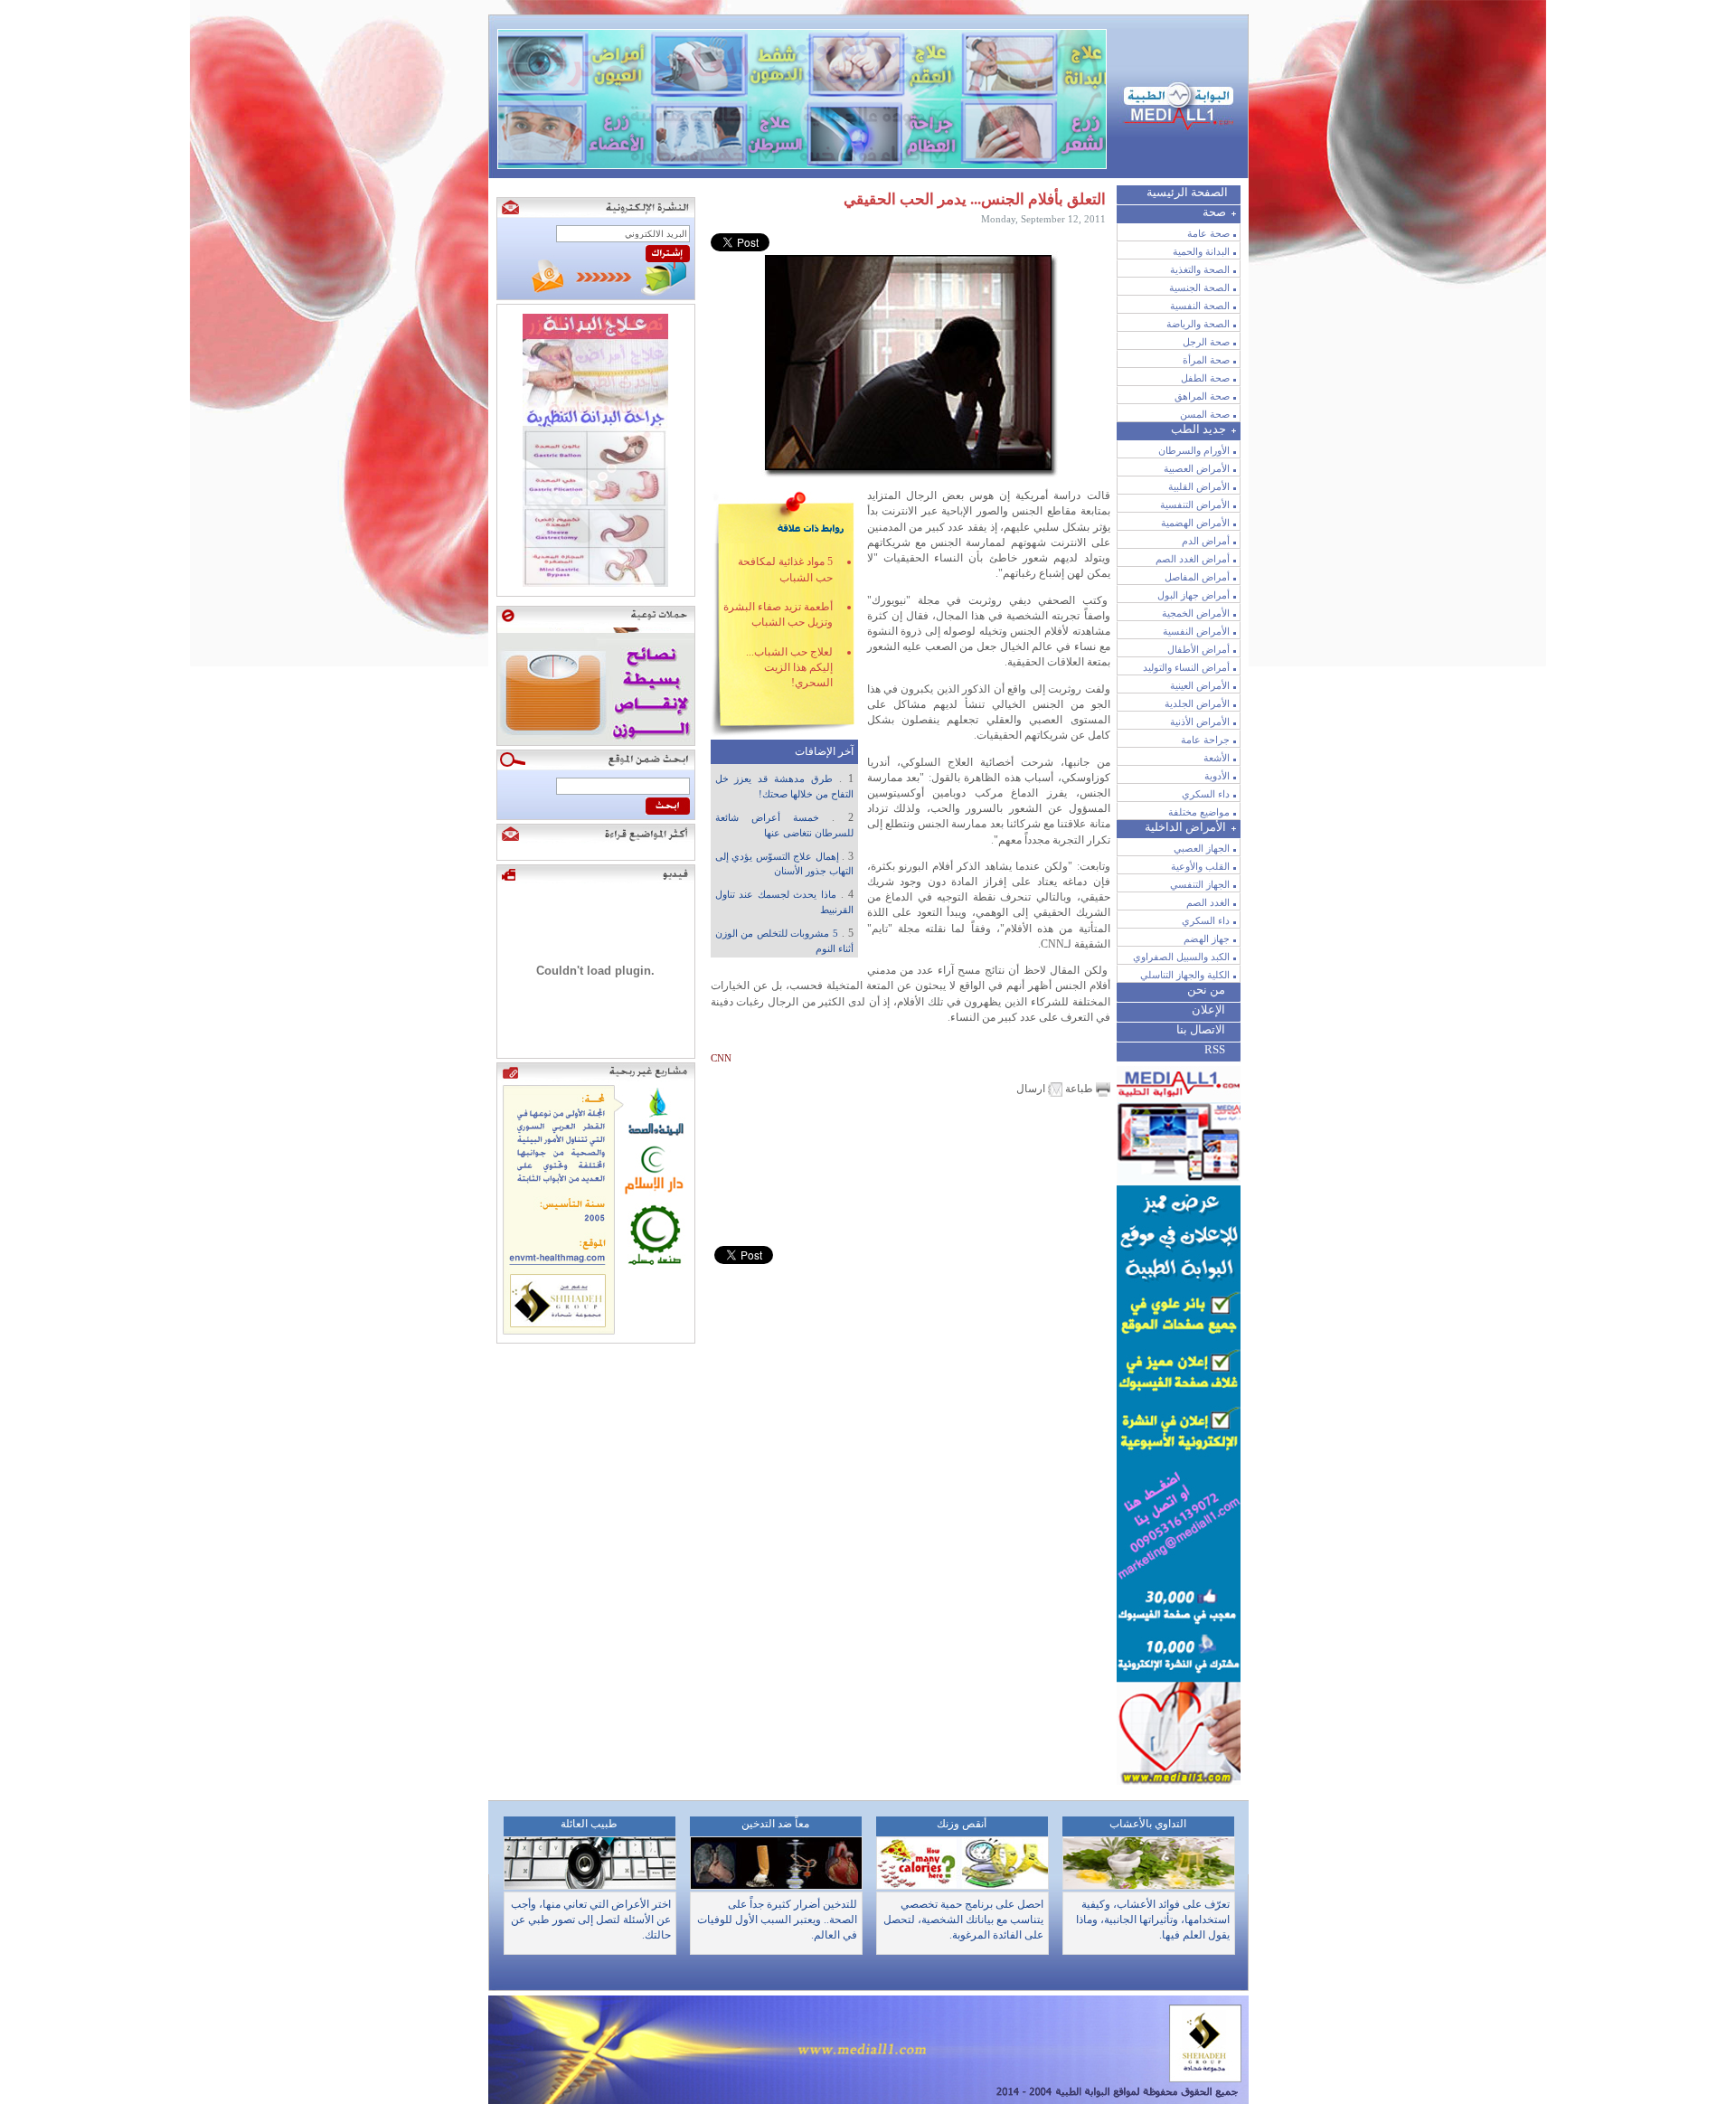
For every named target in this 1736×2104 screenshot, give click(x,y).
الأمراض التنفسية (1195, 505)
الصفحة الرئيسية (1187, 192)
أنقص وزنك (962, 1824)
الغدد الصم (1208, 902)
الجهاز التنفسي (1200, 884)
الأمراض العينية (1200, 685)
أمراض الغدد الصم (1193, 559)
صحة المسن (1205, 414)
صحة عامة (1208, 233)
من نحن (1206, 990)
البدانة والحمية (1201, 251)
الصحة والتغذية (1200, 269)
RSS (1215, 1049)
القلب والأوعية (1200, 866)
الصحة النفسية (1200, 306)
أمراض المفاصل (1197, 577)
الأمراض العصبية (1197, 468)
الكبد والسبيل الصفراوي (1181, 957)
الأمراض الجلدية (1197, 703)
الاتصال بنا (1201, 1029)
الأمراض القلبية (1199, 486)
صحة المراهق (1202, 396)
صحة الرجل (1206, 342)
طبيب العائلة (589, 1824)
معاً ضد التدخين (775, 1824)
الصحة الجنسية (1199, 288)
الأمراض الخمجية (1196, 613)
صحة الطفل (1205, 378)
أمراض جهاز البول (1193, 595)
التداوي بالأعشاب (1148, 1824)
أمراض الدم (1206, 541)
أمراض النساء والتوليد (1186, 667)
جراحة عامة (1205, 740)
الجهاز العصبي (1202, 848)
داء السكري (1206, 794)
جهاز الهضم (1207, 939)
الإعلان (1208, 1010)
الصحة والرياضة (1198, 324)
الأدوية (1217, 776)
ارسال (1032, 1089)
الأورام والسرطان (1194, 450)
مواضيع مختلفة (1199, 812)
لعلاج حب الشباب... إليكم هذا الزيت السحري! (789, 668)
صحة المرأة (1206, 360)
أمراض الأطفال (1198, 649)
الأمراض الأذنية (1200, 722)
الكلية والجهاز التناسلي (1185, 975)
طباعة (1079, 1089)
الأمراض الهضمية (1195, 523)
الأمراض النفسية (1196, 631)
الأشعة (1217, 758)
